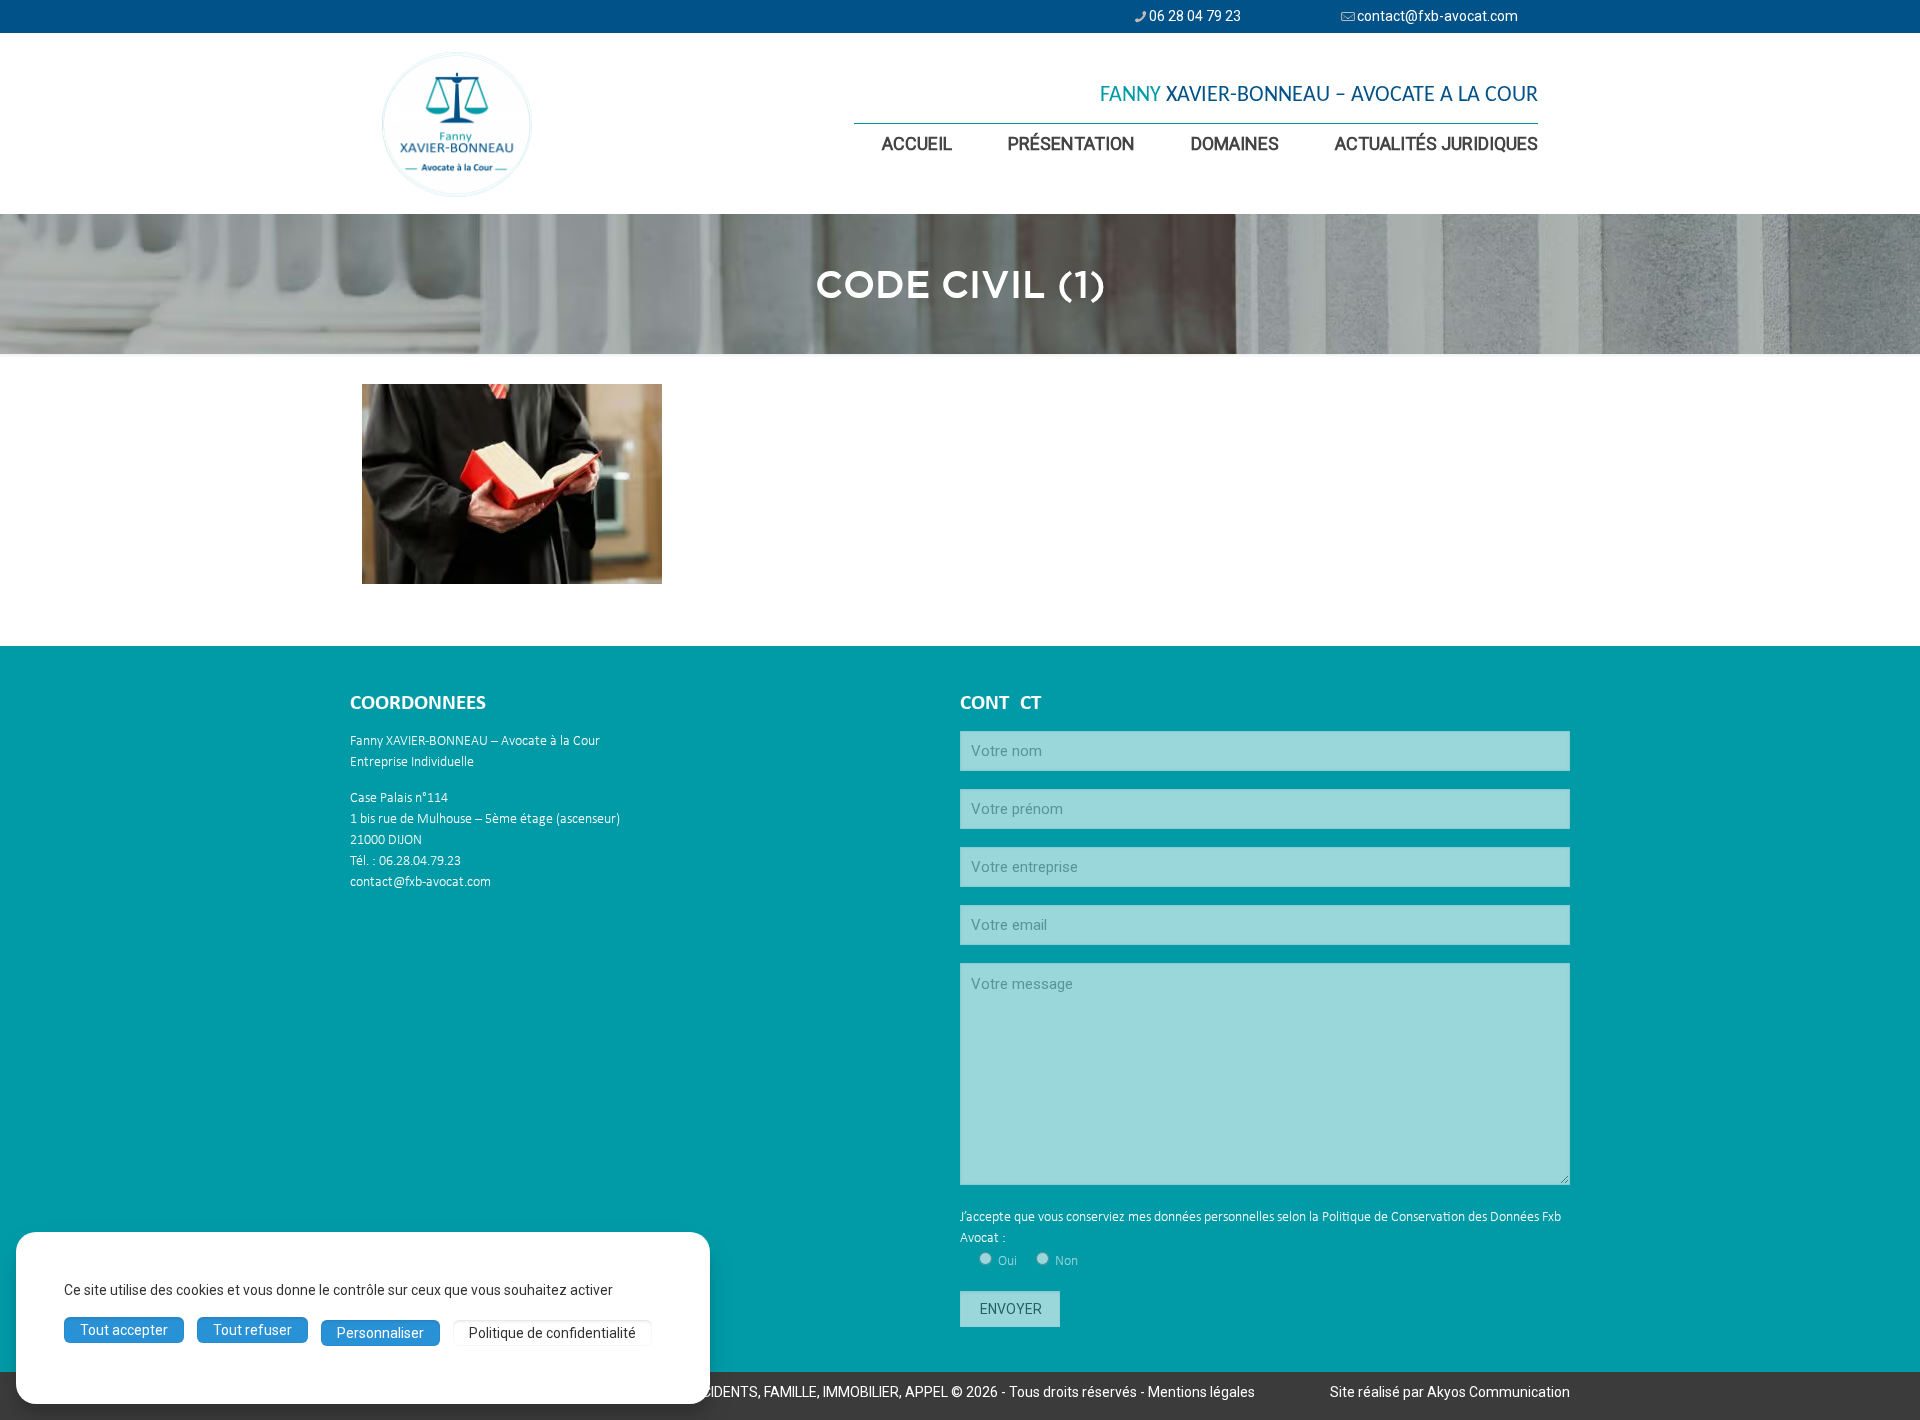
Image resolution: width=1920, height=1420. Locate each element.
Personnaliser (380, 1333)
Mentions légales (1201, 1392)
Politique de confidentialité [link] (552, 1333)
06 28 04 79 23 (1195, 16)
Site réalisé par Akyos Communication (1450, 1392)
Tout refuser (252, 1330)
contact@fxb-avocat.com (1437, 16)
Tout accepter (124, 1330)
